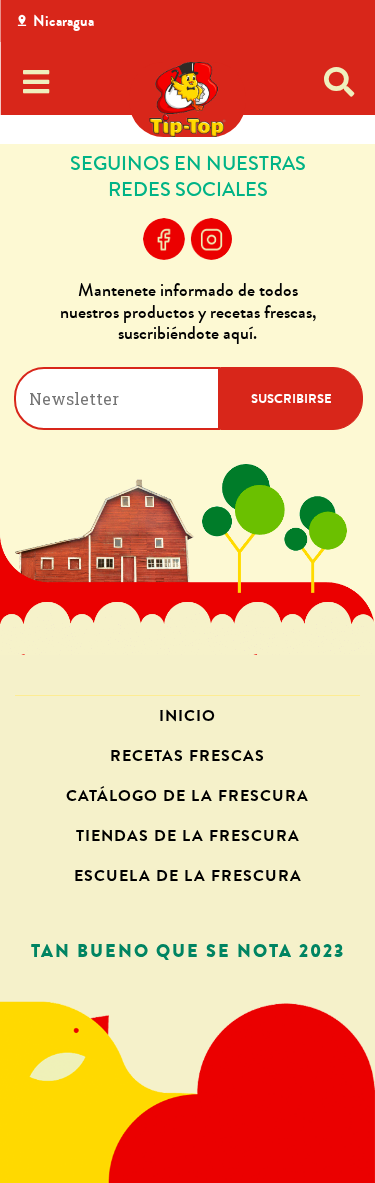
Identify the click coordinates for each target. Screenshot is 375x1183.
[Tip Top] (187, 99)
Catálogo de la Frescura (187, 795)
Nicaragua (63, 21)
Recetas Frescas (187, 755)
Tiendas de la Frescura (188, 835)
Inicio (187, 715)
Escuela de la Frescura (188, 875)
